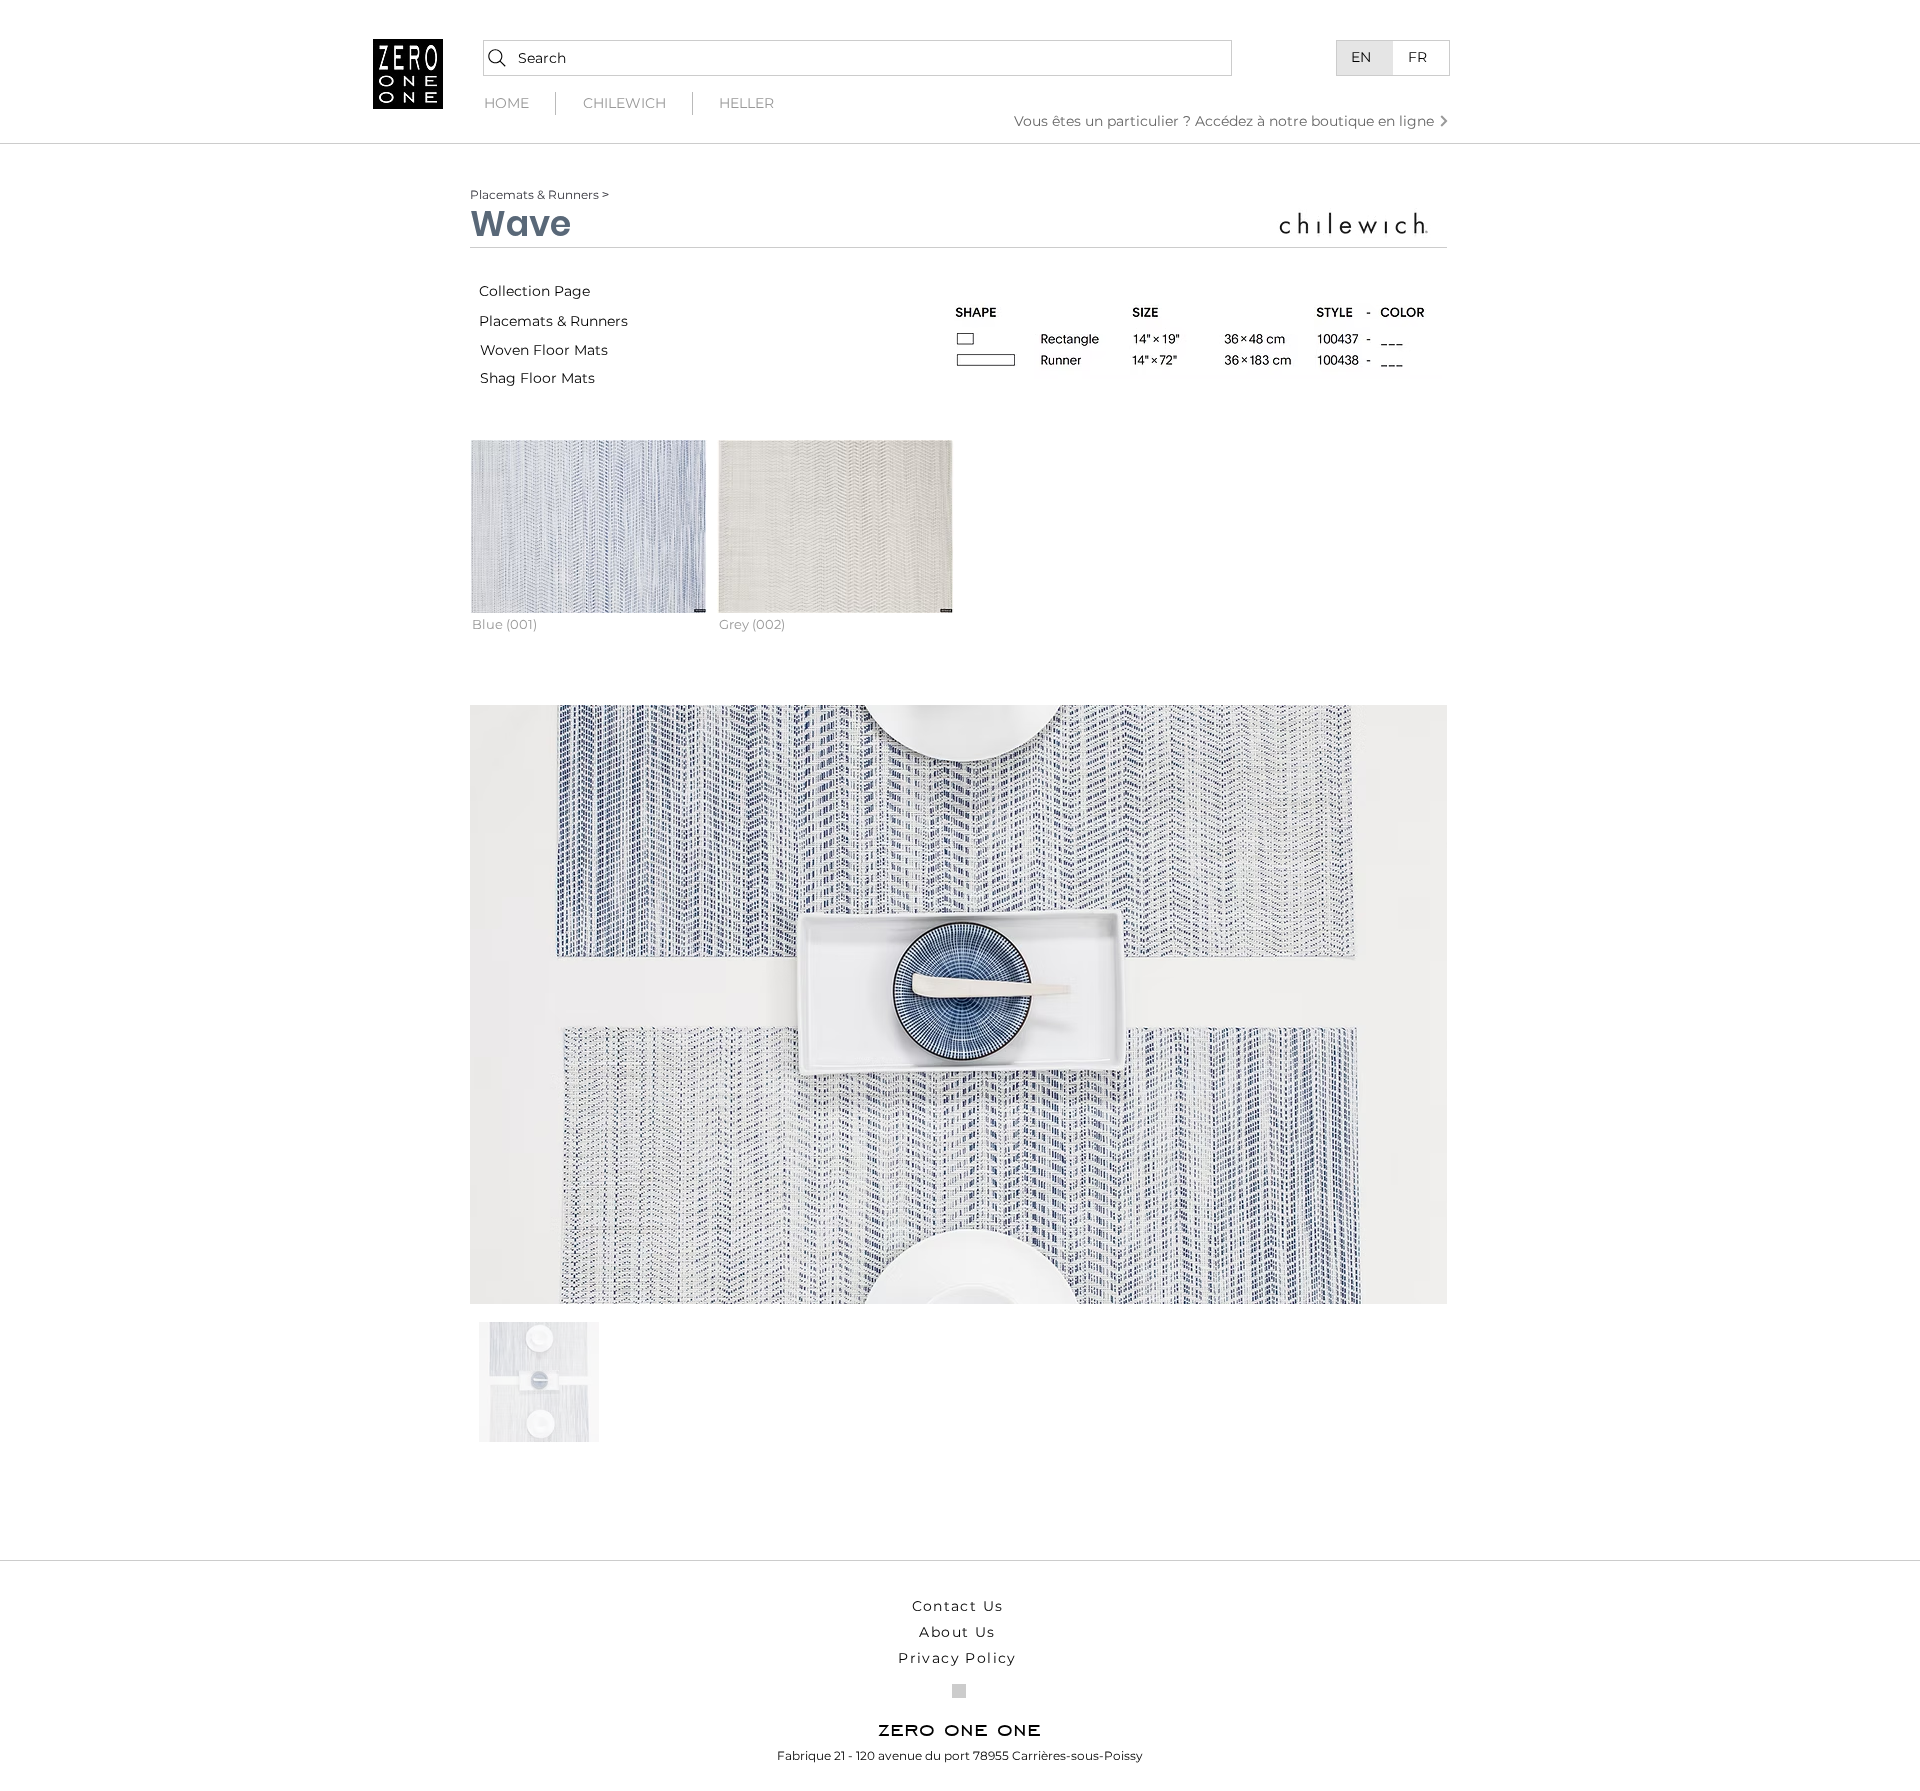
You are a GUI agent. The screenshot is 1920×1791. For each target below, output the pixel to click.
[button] (588, 552)
